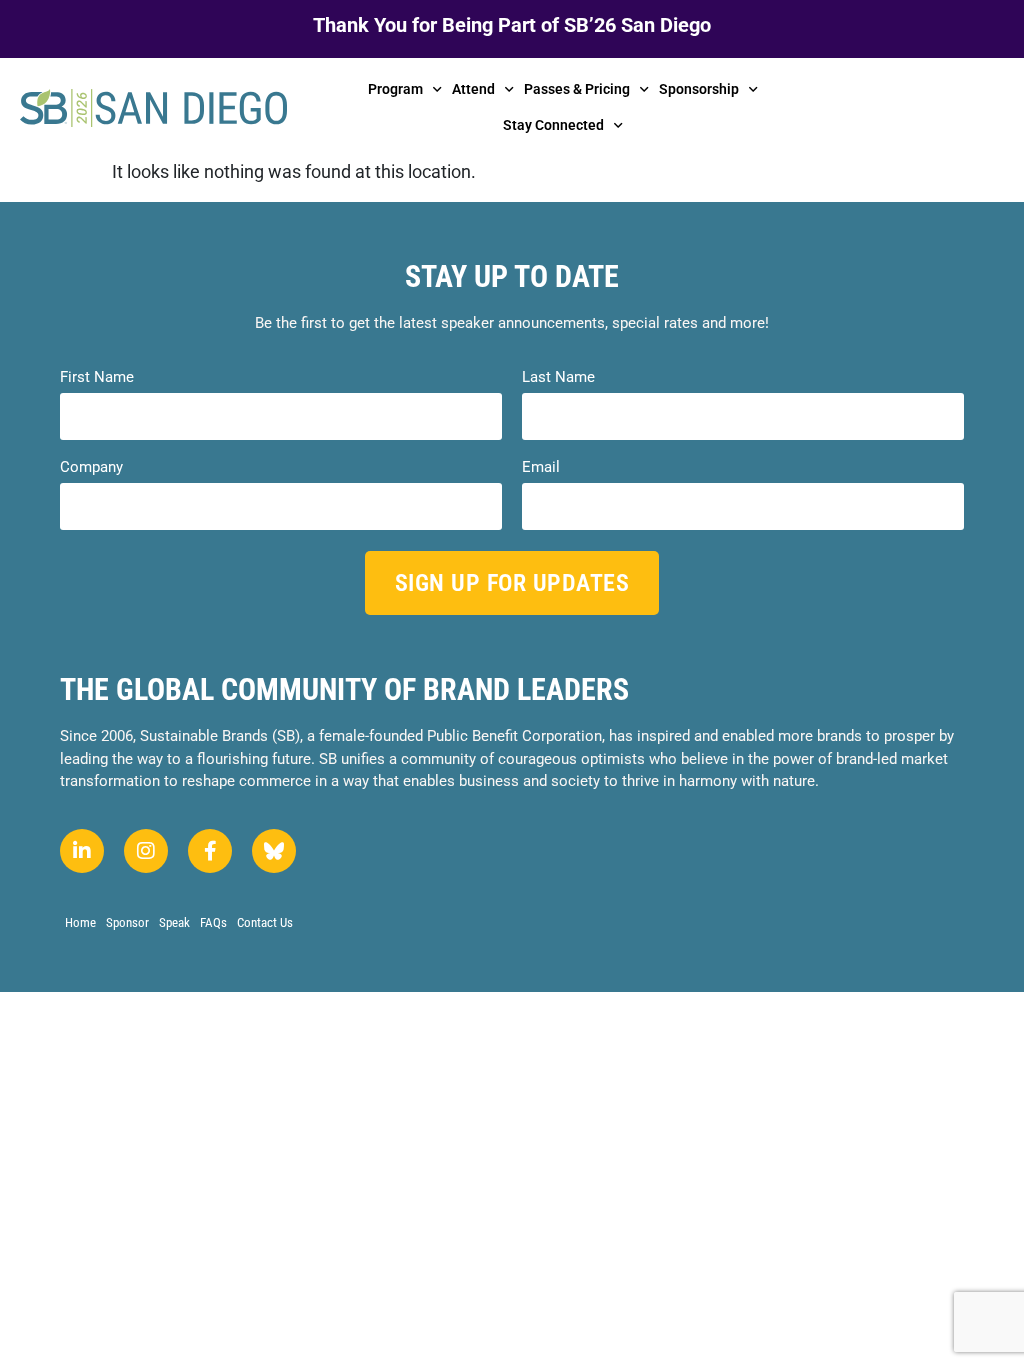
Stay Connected (553, 125)
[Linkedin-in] (82, 851)
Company (91, 467)
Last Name (558, 377)
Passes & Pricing (577, 89)
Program (395, 89)
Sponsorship (699, 89)
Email (541, 467)
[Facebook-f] (210, 851)
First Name (97, 377)
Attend (473, 89)
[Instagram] (146, 851)
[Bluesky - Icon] (274, 851)
